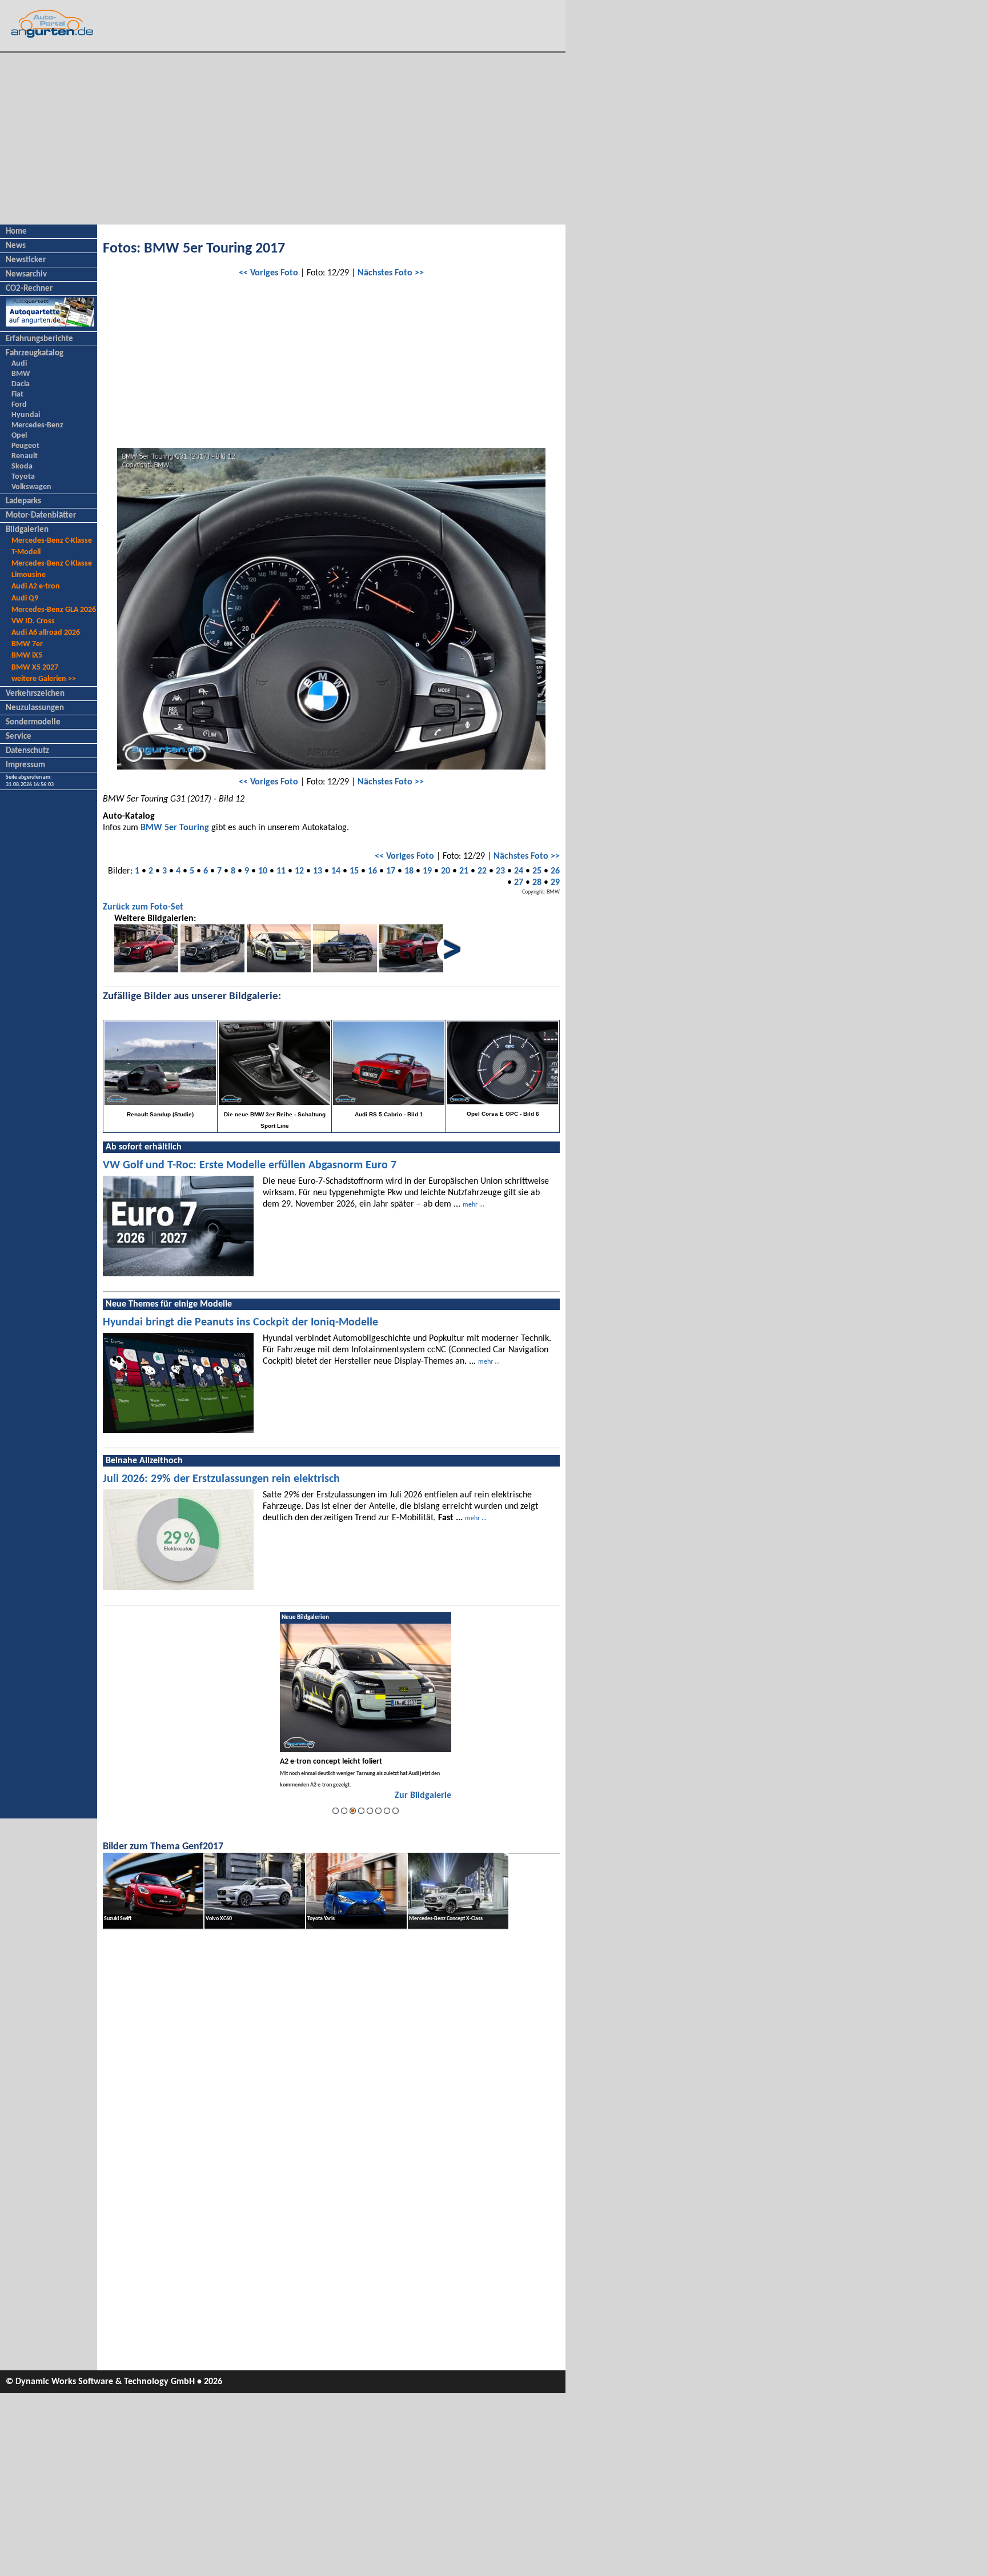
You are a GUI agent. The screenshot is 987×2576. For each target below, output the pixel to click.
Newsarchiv (26, 275)
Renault (25, 456)
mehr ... (474, 1205)
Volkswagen (31, 487)
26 (555, 871)
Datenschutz (27, 751)
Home (16, 232)
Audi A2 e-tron (36, 586)
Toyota (23, 477)
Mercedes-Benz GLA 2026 (54, 610)
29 (555, 883)
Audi (19, 364)
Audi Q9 (25, 598)
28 (537, 883)
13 (318, 871)
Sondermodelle (33, 722)
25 (537, 871)
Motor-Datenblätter (41, 516)
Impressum (25, 765)
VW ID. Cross (33, 621)
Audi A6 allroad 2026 (46, 633)
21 (464, 871)
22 (482, 871)
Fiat (17, 394)
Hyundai (26, 415)
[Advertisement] (283, 139)
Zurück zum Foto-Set (143, 907)
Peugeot (25, 446)
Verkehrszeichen (35, 694)
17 (391, 871)
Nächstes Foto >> (391, 273)
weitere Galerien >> (44, 679)
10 (263, 871)
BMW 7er (27, 644)
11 (281, 871)
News (16, 246)
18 (409, 871)
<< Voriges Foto (268, 273)
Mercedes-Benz (37, 425)
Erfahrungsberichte (39, 339)
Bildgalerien (27, 530)
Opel (19, 436)
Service (19, 737)
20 (446, 871)
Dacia (21, 384)
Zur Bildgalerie (423, 1796)
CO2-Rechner (29, 289)
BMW (21, 374)
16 (372, 871)
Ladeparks (23, 501)
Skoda (22, 466)
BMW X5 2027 (35, 668)
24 (519, 871)
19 (427, 871)
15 (354, 871)
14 (336, 871)
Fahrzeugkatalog (35, 353)
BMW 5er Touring (175, 828)
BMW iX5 (27, 656)
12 (299, 871)
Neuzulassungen (35, 708)
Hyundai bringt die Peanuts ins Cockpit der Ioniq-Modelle (240, 1323)
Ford (19, 405)
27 (519, 883)
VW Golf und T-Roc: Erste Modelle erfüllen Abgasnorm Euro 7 (250, 1165)
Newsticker (26, 260)
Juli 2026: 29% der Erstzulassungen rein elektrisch (221, 1479)
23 (500, 871)
